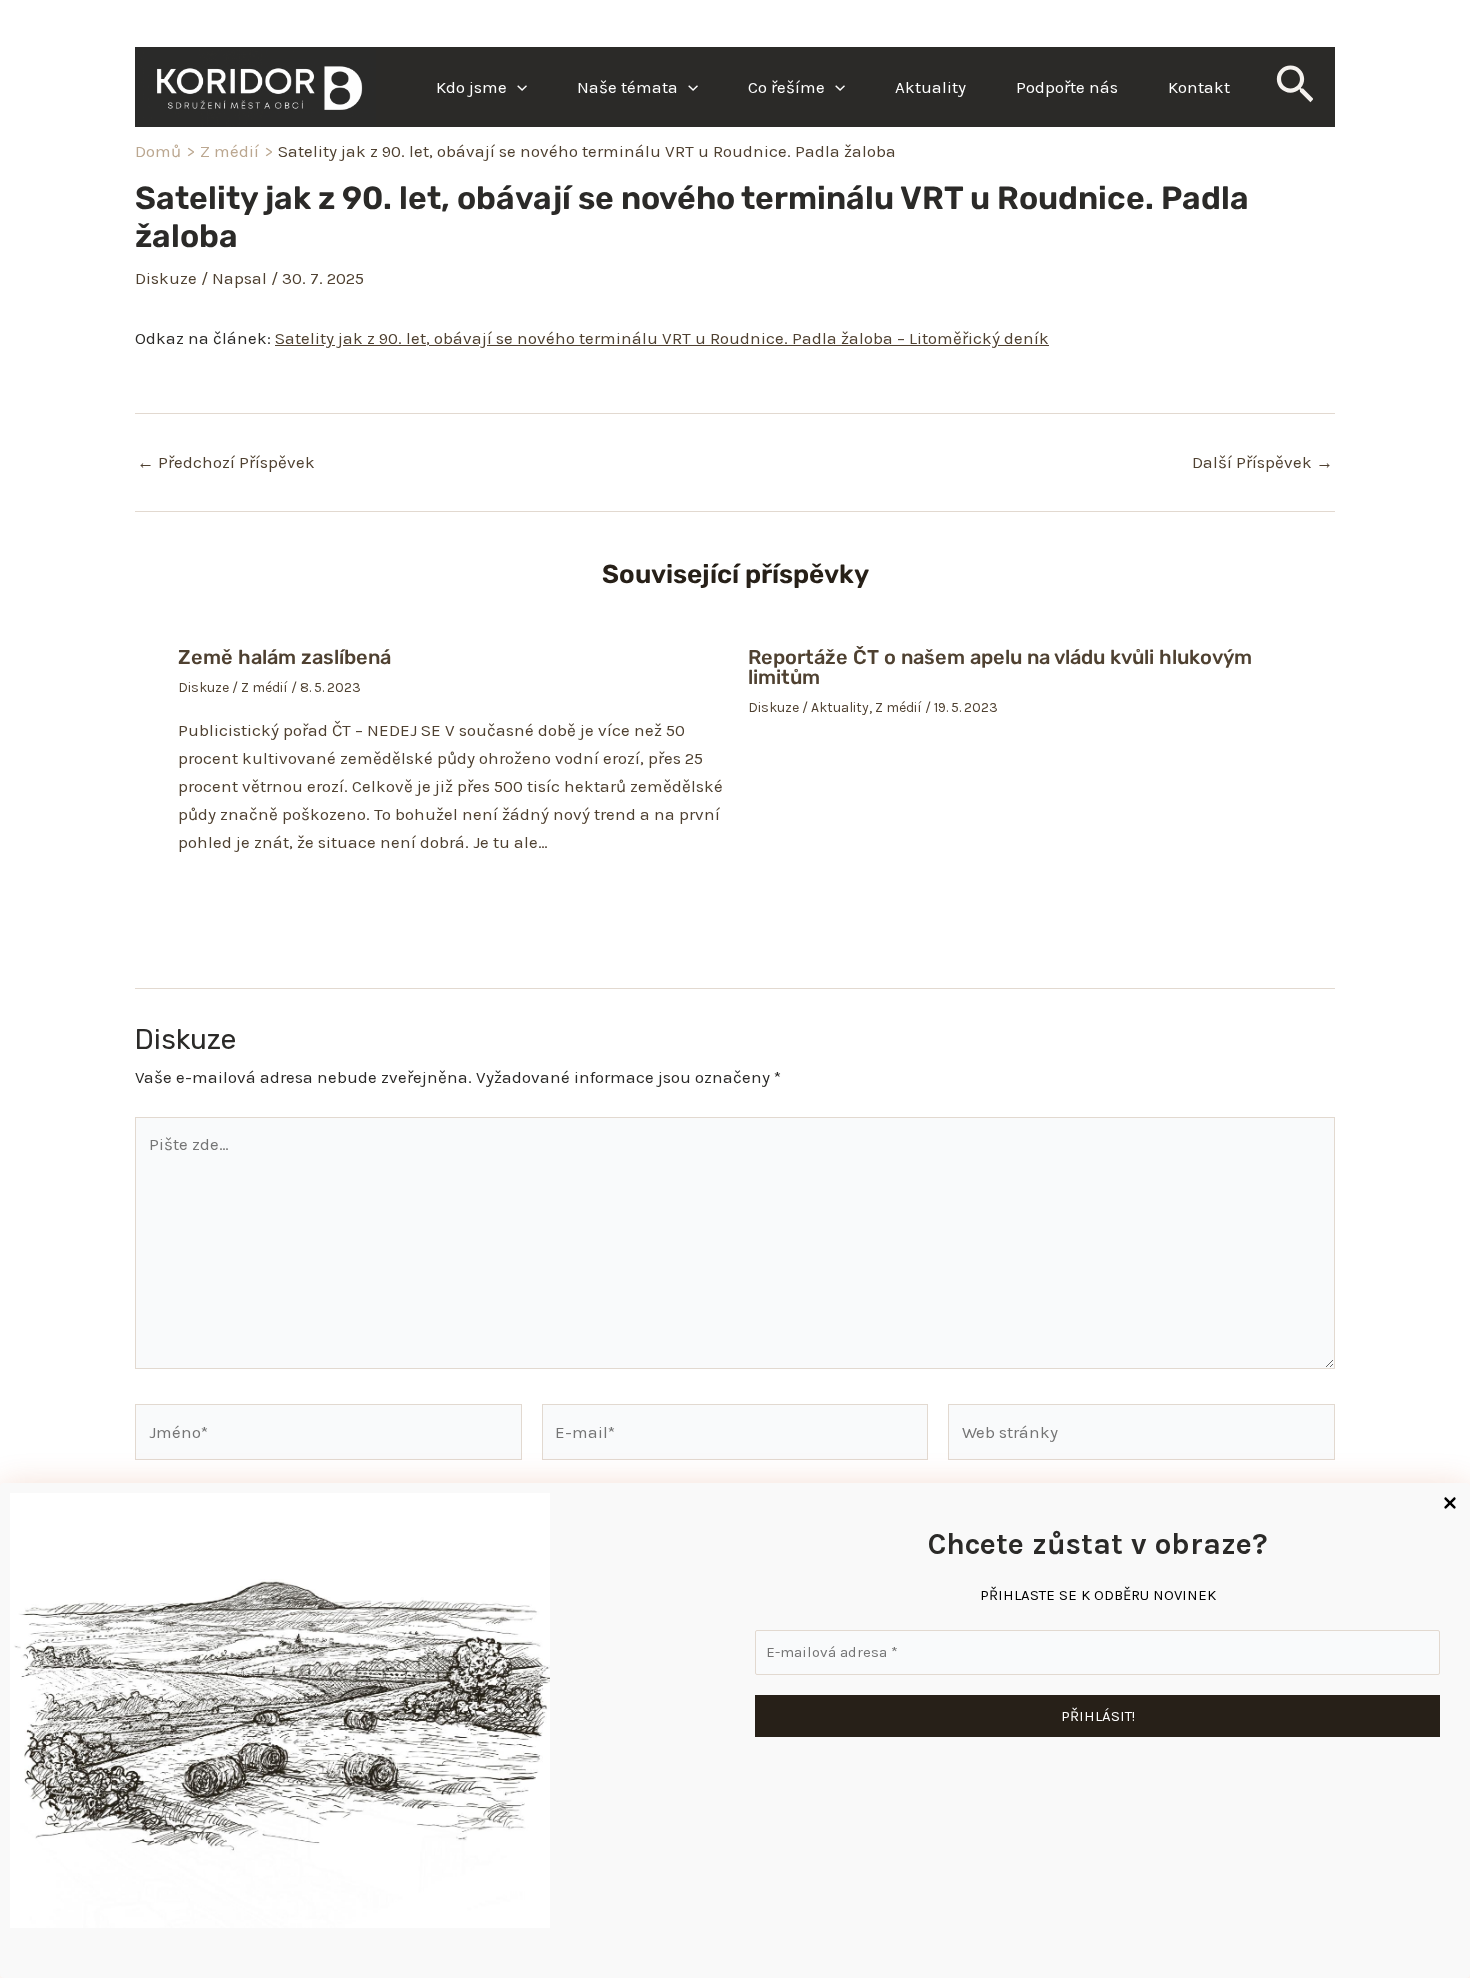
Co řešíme (786, 87)
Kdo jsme (471, 87)
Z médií (264, 687)
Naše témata (627, 87)
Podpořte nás (1067, 87)
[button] (517, 87)
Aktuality (930, 87)
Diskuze (166, 278)
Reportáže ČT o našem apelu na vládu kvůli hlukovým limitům (1000, 667)
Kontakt (1199, 87)
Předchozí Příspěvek (226, 462)
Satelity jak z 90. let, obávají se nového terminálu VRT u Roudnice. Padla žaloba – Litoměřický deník (662, 338)
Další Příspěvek (1262, 462)
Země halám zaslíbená (284, 657)
